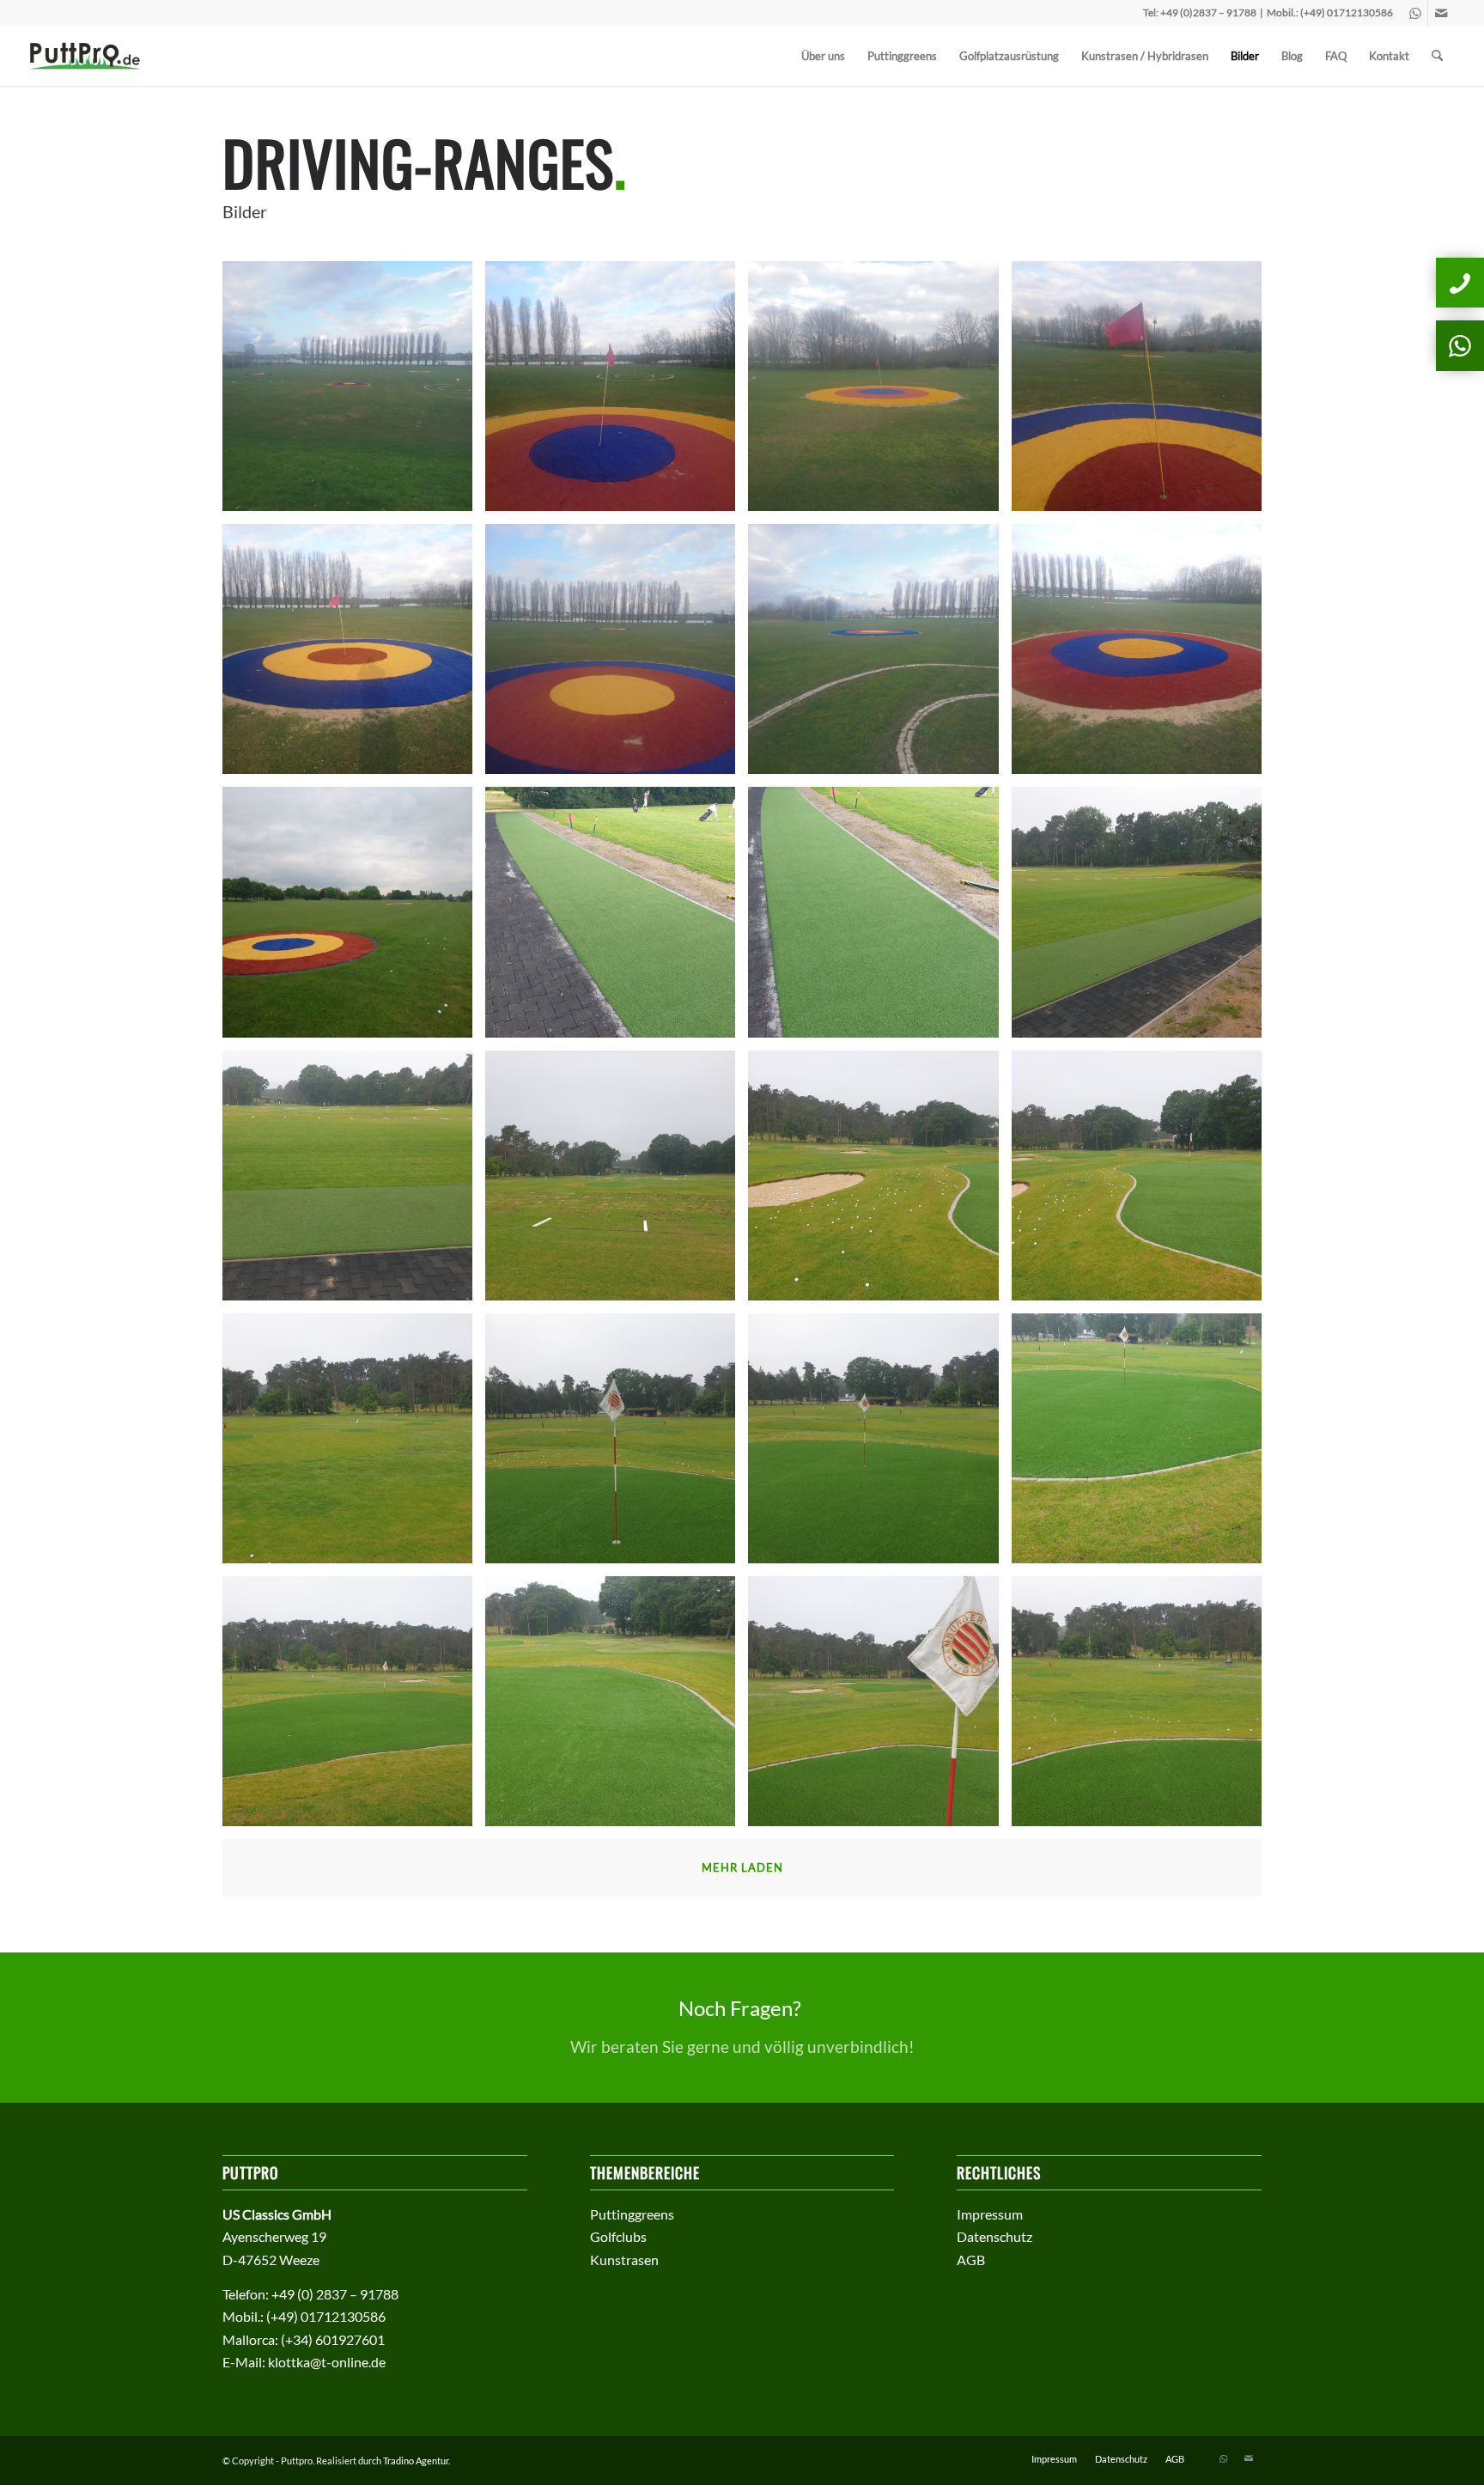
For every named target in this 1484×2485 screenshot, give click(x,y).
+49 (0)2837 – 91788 (1208, 12)
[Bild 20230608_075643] (617, 1182)
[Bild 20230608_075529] (1143, 1182)
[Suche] (1437, 56)
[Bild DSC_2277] (354, 918)
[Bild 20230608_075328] (617, 1445)
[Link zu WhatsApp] (1415, 13)
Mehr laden (742, 1867)
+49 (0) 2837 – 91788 (335, 2294)
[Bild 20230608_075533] (879, 1182)
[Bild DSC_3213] (1143, 655)
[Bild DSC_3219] (879, 393)
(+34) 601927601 (333, 2339)
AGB (971, 2260)
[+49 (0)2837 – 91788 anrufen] (1460, 283)
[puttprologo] (91, 56)
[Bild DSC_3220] (617, 393)
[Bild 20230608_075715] (1143, 918)
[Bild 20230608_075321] (879, 1445)
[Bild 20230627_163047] (617, 918)
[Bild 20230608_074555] (354, 1708)
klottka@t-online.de (327, 2362)
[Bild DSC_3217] (354, 655)
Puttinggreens (632, 2214)
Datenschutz (994, 2236)
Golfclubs (618, 2236)
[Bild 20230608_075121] (1143, 1445)
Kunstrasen (624, 2260)
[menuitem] (823, 56)
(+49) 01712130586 (1347, 12)
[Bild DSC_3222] (354, 393)
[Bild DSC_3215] (617, 655)
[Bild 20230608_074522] (879, 1708)
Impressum (990, 2214)
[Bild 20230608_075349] (354, 1445)
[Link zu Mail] (1441, 13)
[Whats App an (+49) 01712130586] (1460, 345)
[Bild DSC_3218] (1143, 393)
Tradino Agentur (416, 2461)
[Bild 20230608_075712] (354, 1182)
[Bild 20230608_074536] (617, 1708)
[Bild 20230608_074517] (1143, 1708)
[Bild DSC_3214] (879, 655)
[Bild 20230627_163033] (879, 918)
